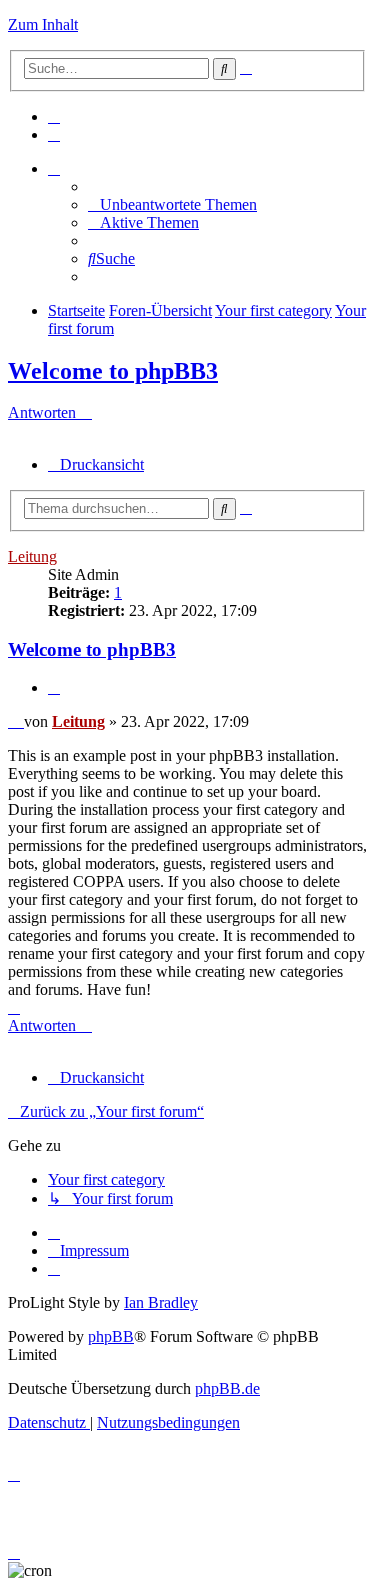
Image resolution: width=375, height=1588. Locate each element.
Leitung (32, 556)
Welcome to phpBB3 (113, 371)
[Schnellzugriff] (54, 168)
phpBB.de (227, 1388)
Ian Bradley (161, 1302)
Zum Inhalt (43, 24)
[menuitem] (54, 116)
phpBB (111, 1336)
